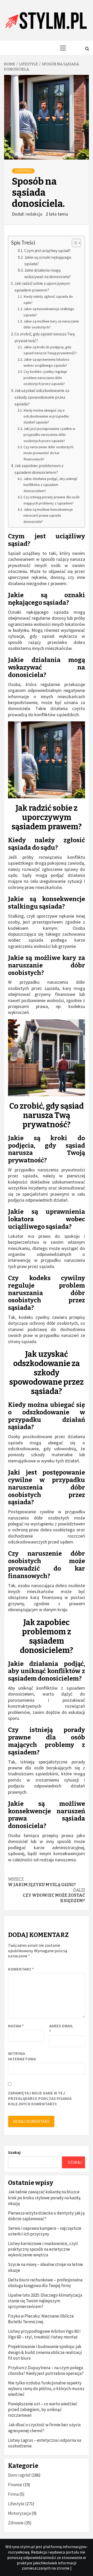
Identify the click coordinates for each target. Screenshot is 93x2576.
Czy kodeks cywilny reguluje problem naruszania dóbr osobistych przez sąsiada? (45, 378)
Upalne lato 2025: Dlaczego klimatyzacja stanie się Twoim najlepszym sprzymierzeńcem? (45, 2301)
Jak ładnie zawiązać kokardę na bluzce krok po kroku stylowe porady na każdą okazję (44, 2197)
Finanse (15, 2485)
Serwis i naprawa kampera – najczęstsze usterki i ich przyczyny (45, 2231)
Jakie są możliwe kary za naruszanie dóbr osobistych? (51, 324)
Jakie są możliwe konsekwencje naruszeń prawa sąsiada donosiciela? (48, 515)
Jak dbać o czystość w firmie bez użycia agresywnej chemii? (44, 2428)
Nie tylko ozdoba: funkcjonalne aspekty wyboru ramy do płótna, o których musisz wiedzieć (46, 2389)
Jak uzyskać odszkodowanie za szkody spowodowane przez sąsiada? (42, 397)
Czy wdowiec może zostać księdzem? (54, 1896)
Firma (13, 2494)
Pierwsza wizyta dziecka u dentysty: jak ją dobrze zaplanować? (46, 2216)
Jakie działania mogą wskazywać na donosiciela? (48, 273)
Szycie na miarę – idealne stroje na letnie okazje (45, 2267)
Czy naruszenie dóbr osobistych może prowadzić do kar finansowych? (48, 453)
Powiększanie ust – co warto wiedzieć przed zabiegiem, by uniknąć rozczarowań (43, 2409)
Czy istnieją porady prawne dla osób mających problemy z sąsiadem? (52, 500)
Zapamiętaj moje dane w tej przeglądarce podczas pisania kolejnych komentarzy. (40, 2098)
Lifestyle (23, 171)
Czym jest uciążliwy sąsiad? (47, 251)
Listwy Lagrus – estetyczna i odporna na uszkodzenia (45, 2443)
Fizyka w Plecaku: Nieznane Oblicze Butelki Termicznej (41, 2319)
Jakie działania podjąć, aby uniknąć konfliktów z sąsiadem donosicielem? (51, 485)
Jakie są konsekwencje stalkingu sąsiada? (49, 312)
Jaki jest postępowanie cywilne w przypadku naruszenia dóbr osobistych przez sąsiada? (49, 435)
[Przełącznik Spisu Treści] (74, 243)
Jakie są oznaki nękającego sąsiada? (48, 261)
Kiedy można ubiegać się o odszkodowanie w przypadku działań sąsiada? (46, 416)
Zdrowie (16, 2523)
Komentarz (21, 1969)
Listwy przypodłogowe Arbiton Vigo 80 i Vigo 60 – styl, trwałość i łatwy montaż (44, 2334)
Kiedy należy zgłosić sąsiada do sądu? (48, 299)
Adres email (61, 2028)
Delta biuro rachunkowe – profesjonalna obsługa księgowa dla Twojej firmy (45, 2283)
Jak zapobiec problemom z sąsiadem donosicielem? (39, 469)
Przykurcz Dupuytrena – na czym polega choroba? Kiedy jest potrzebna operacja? (46, 2370)
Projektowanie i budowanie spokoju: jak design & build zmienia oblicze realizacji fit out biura (45, 2352)
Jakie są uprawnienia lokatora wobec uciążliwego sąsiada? (46, 362)
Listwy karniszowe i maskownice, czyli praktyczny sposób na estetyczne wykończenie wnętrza (43, 2249)
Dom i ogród (19, 2475)
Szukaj (14, 2152)
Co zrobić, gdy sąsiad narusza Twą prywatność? (45, 337)
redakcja (34, 214)
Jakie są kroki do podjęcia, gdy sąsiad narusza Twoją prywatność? (50, 350)
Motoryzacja (19, 2513)
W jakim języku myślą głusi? (42, 1882)
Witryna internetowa (21, 2056)
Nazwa (16, 2026)
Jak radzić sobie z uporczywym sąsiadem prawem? (42, 287)
